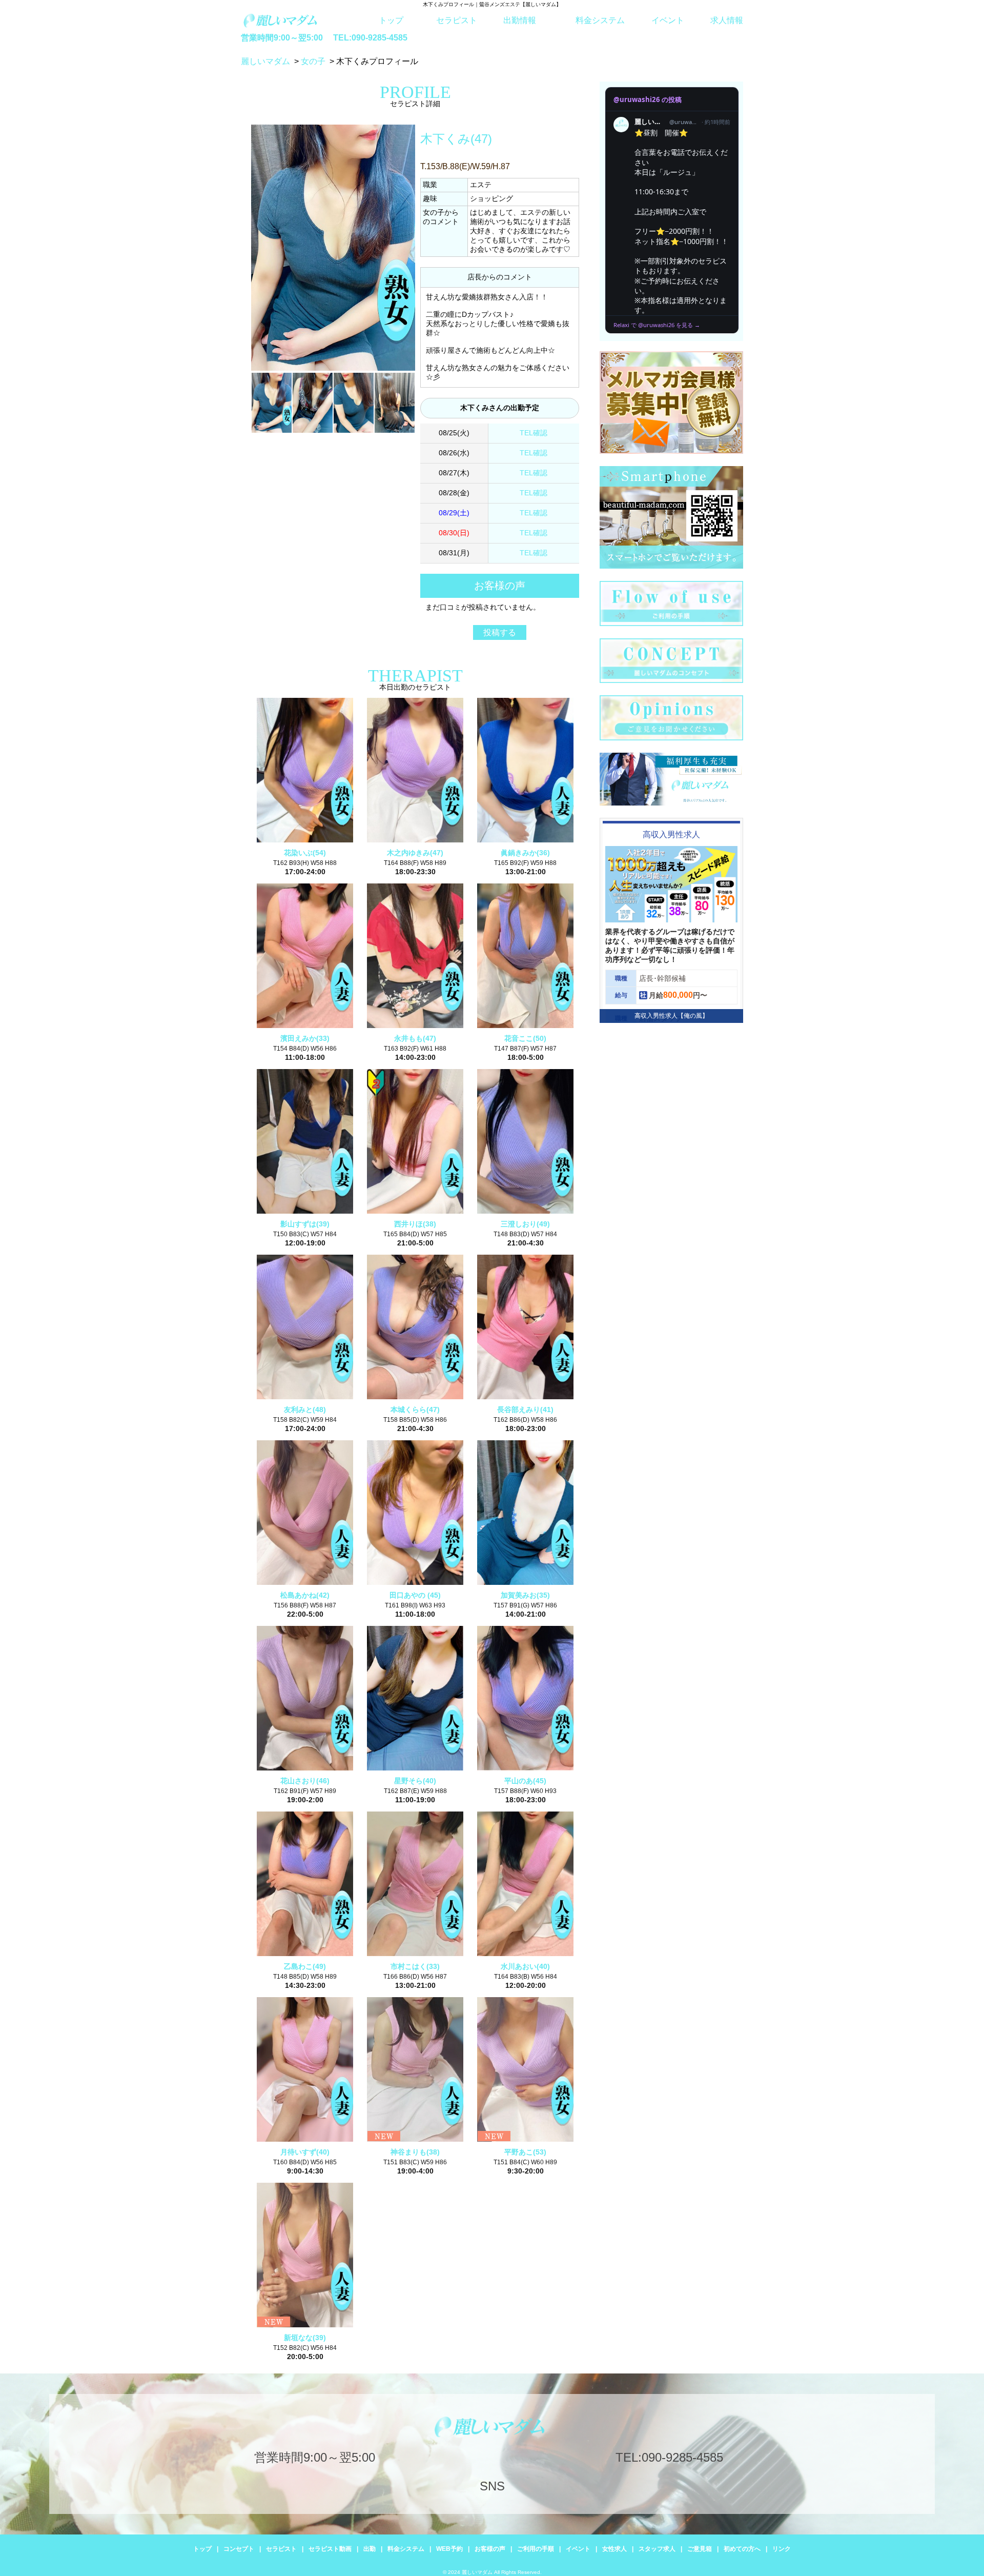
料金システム (600, 20)
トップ (391, 20)
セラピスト (457, 20)
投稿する (500, 632)
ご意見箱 (700, 2549)
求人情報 (727, 20)
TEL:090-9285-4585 (370, 38)
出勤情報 (520, 20)
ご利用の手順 (536, 2549)
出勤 (370, 2549)
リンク (782, 2549)
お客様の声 (490, 2549)
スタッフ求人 (657, 2549)
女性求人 (614, 2549)
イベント (668, 20)
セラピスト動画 (330, 2549)
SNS (492, 2486)
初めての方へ (742, 2549)
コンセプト (239, 2549)
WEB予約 (449, 2549)
